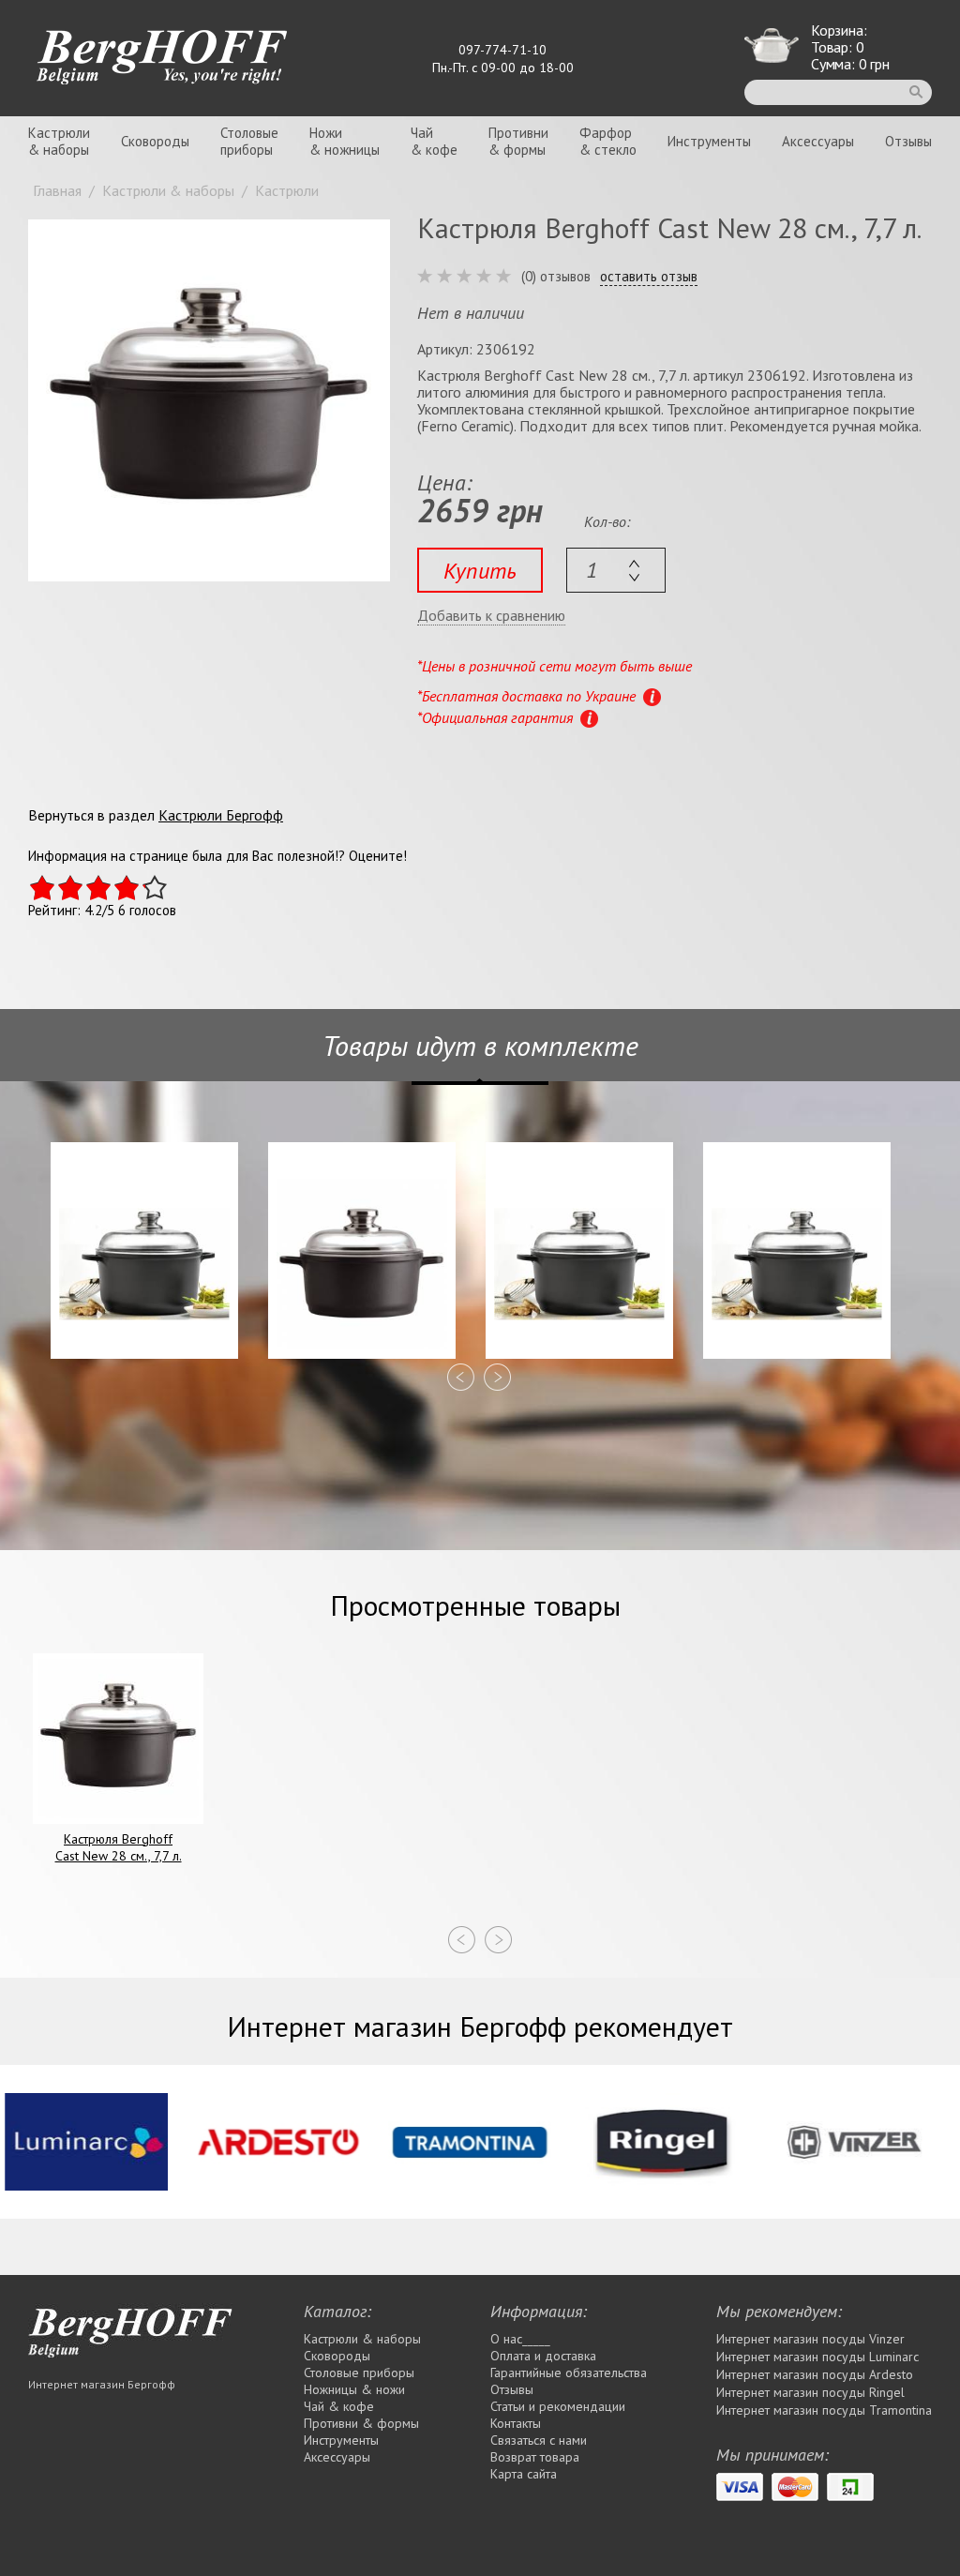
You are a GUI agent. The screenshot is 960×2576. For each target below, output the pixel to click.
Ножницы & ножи (354, 2389)
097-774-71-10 (502, 50)
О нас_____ (520, 2339)
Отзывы (908, 141)
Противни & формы (361, 2423)
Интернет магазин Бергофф (102, 2384)
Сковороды (155, 141)
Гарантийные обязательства (569, 2373)
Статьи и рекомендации (558, 2406)
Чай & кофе (339, 2406)
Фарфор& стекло (608, 141)
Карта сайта (524, 2474)
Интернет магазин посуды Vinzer (810, 2339)
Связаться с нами (539, 2440)
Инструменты (709, 141)
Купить (480, 571)
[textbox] (616, 570)
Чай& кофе (434, 141)
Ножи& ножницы (345, 141)
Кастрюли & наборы (362, 2339)
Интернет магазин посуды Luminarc (817, 2357)
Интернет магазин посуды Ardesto (815, 2374)
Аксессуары (818, 141)
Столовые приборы (359, 2373)
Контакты (516, 2423)
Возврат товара (535, 2457)
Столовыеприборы (249, 141)
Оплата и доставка (543, 2356)
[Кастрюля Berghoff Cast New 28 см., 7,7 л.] (209, 400)
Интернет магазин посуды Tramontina (824, 2410)
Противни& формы (518, 141)
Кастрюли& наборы (59, 141)
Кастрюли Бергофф (221, 815)
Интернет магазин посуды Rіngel (810, 2392)
